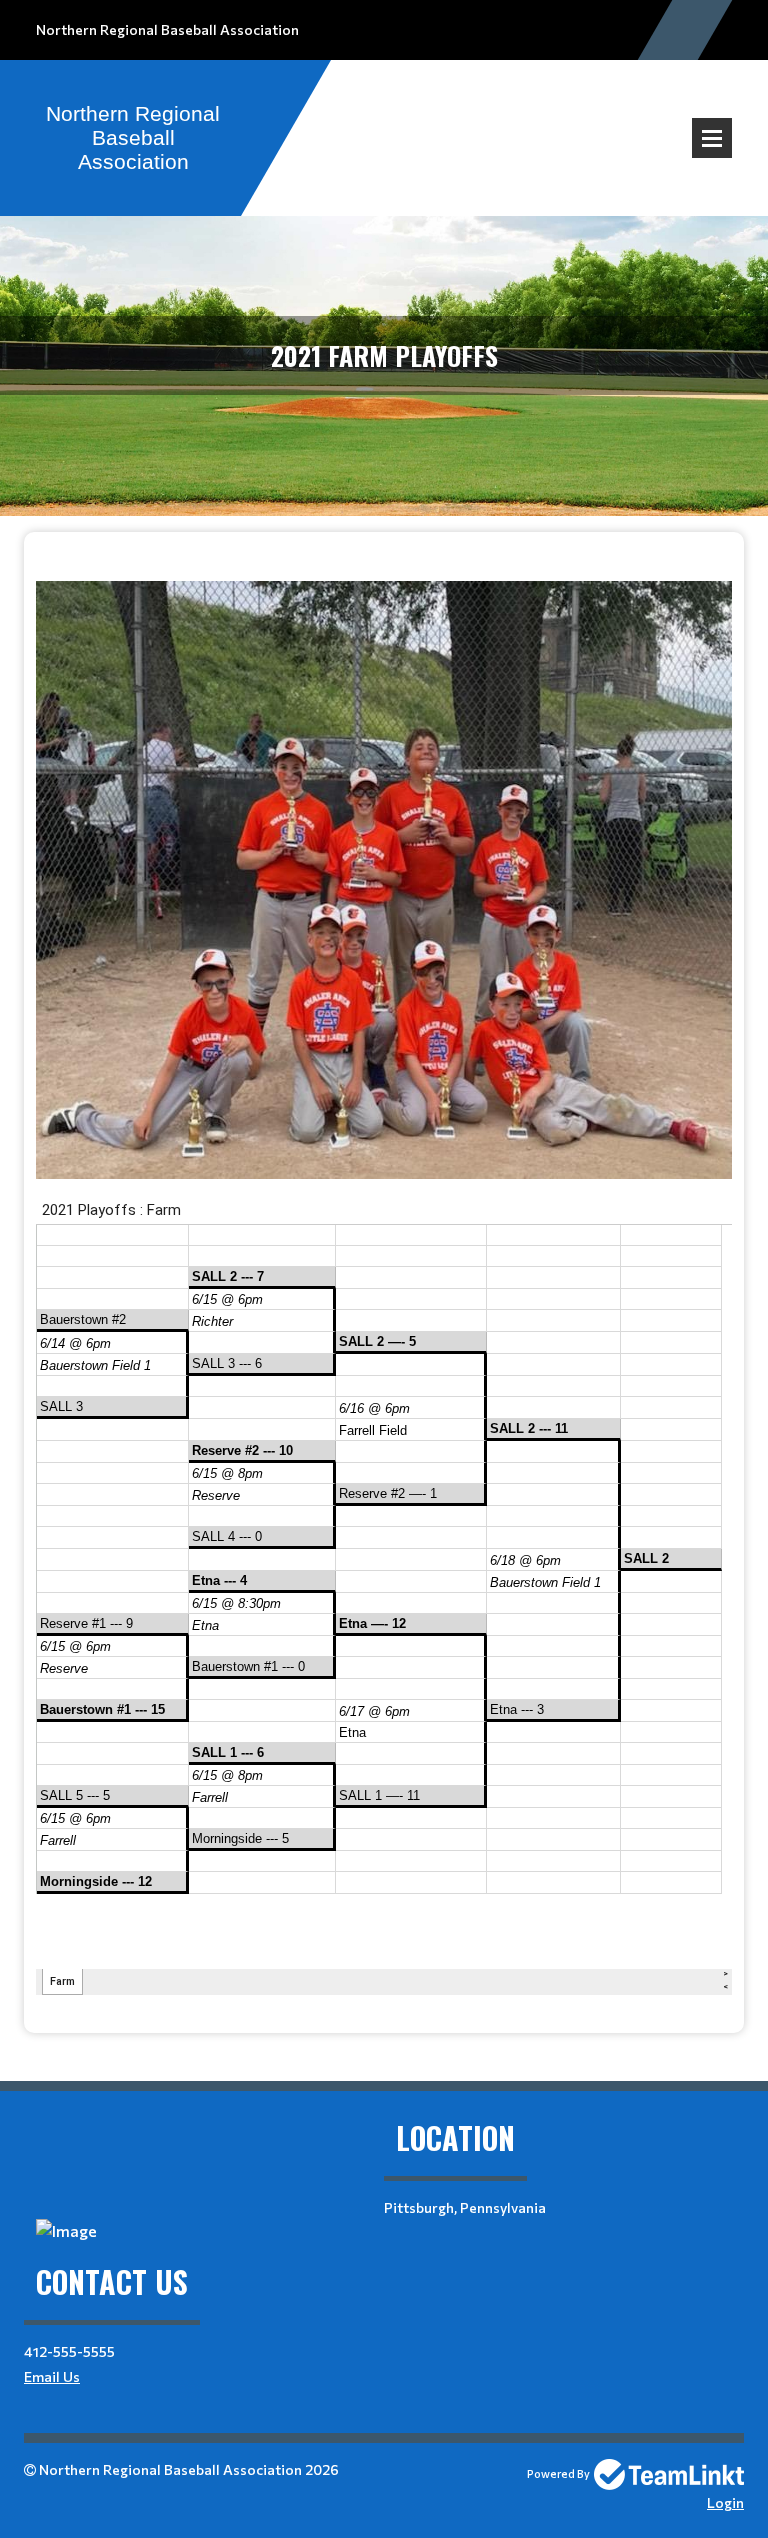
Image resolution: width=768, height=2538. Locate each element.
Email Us (52, 2376)
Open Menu (712, 138)
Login (725, 2502)
